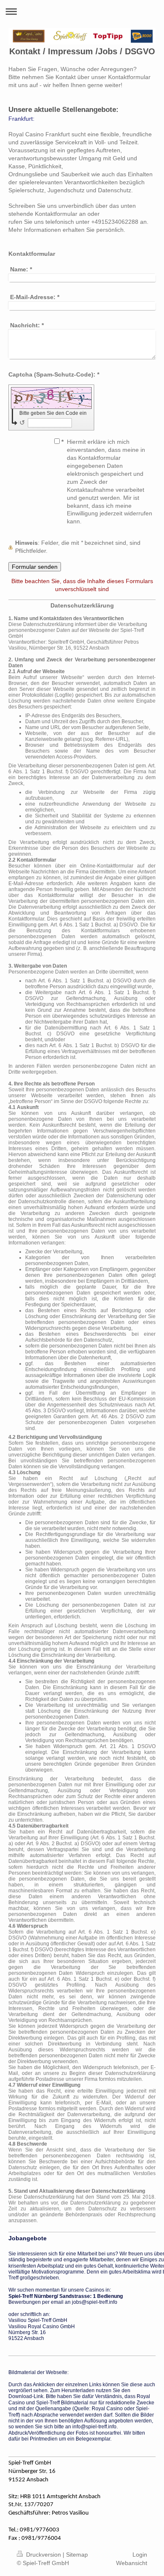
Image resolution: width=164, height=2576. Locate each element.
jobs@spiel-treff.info (95, 2302)
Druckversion (44, 2555)
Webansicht (132, 2563)
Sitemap (77, 2555)
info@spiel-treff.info (94, 2427)
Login (140, 2555)
